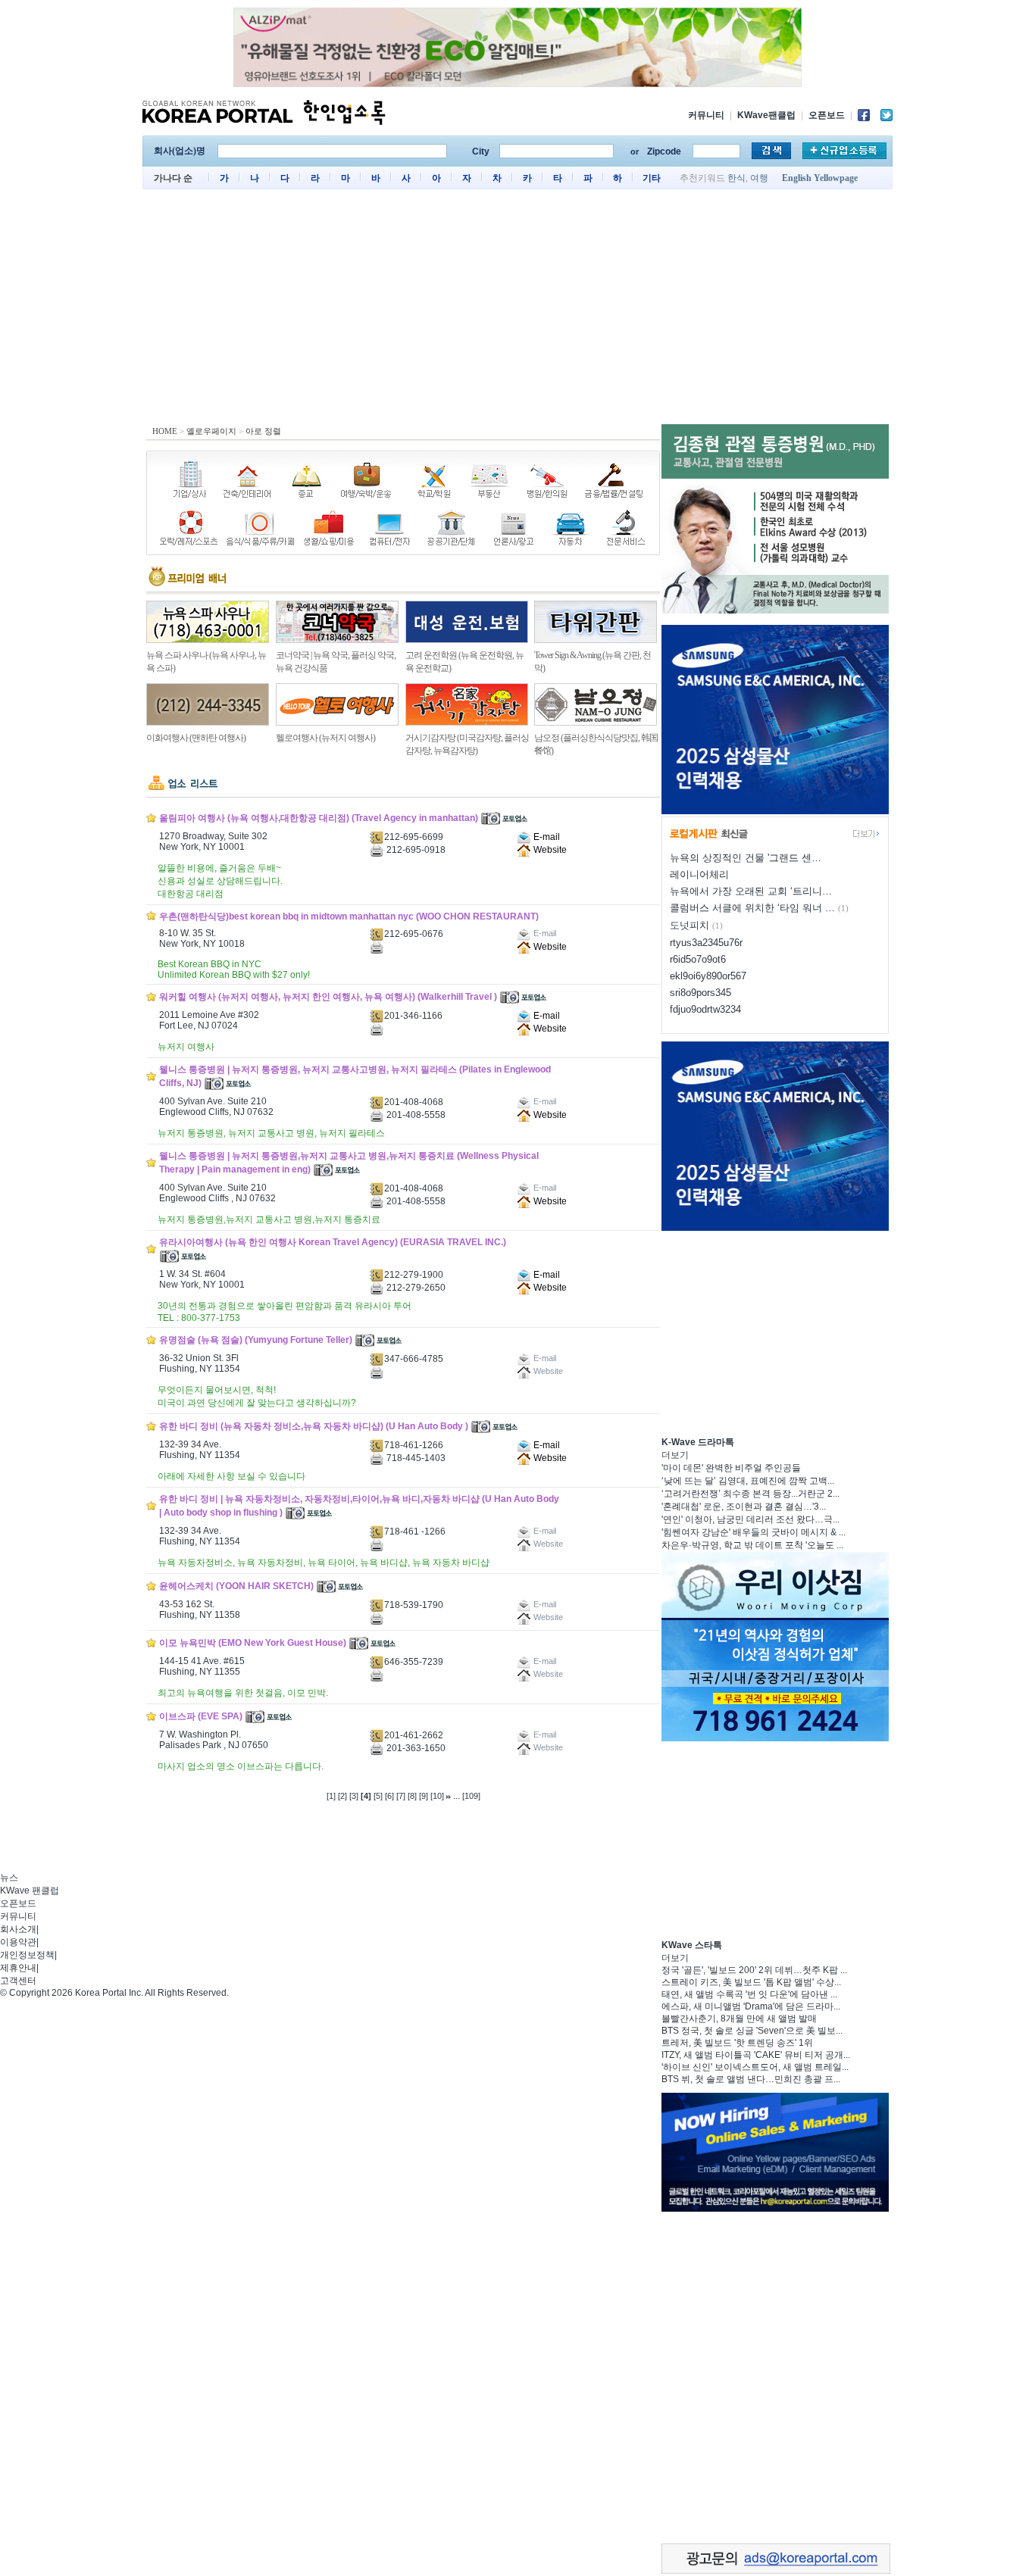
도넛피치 (689, 925)
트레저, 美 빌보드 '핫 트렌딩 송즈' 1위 (737, 2043)
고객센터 (18, 1981)
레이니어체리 (699, 874)
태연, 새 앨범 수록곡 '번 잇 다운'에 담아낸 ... (749, 1994)
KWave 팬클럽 (30, 1891)
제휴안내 (18, 1968)
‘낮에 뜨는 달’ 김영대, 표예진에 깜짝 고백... (748, 1481)
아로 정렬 (263, 431)
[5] (378, 1796)
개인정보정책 (27, 1955)
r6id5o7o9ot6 (698, 959)
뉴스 (9, 1878)
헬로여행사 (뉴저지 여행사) (325, 738)
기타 (652, 178)
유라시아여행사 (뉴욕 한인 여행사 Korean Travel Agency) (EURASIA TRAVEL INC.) (333, 1242)
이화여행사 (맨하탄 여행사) (196, 738)
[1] (331, 1796)
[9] (424, 1796)
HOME (165, 431)
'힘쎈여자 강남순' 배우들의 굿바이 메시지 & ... (754, 1532)
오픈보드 (827, 115)
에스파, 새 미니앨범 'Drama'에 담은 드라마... (751, 2006)
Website (549, 850)
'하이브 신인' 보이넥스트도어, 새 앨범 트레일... (755, 2067)
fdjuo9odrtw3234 (705, 1009)
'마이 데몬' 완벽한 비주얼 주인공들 (731, 1468)
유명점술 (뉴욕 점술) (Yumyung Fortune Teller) (256, 1340)
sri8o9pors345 (700, 993)
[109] (471, 1796)
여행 (759, 178)
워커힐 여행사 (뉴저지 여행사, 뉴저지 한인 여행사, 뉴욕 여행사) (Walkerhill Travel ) (328, 997)
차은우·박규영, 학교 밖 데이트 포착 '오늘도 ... (752, 1545)
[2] (342, 1796)
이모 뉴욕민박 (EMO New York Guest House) (253, 1643)
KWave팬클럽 (766, 115)
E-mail (546, 837)
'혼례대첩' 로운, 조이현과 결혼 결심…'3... (744, 1507)
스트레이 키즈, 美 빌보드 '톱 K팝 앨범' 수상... (751, 1982)
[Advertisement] (517, 311)
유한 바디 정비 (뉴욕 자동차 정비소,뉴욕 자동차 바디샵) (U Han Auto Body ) (314, 1426)
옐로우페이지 (211, 431)
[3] (354, 1796)
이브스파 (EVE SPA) (201, 1716)
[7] (401, 1796)
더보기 (675, 1455)
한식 (736, 178)
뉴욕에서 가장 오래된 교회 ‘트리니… (751, 891)
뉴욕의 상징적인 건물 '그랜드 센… (746, 858)
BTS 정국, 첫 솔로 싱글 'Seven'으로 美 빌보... (752, 2031)
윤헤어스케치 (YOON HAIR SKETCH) (236, 1586)
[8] (412, 1796)
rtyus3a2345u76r (706, 943)
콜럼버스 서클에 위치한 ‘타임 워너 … (752, 908)
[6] (389, 1796)
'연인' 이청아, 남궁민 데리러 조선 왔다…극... (750, 1519)
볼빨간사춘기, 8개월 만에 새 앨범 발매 (739, 2019)
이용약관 (18, 1942)
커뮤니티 (706, 115)
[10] (437, 1796)
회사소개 (18, 1929)
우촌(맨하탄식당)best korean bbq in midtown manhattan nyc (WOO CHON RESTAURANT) (349, 916)
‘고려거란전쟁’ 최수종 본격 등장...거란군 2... (750, 1494)
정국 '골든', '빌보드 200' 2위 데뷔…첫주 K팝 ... (754, 1970)
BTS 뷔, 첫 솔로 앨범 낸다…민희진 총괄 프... (751, 2079)
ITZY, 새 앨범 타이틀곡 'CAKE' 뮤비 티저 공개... (756, 2055)
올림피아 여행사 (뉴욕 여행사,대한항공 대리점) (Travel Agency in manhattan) (319, 818)
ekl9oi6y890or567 (708, 976)
